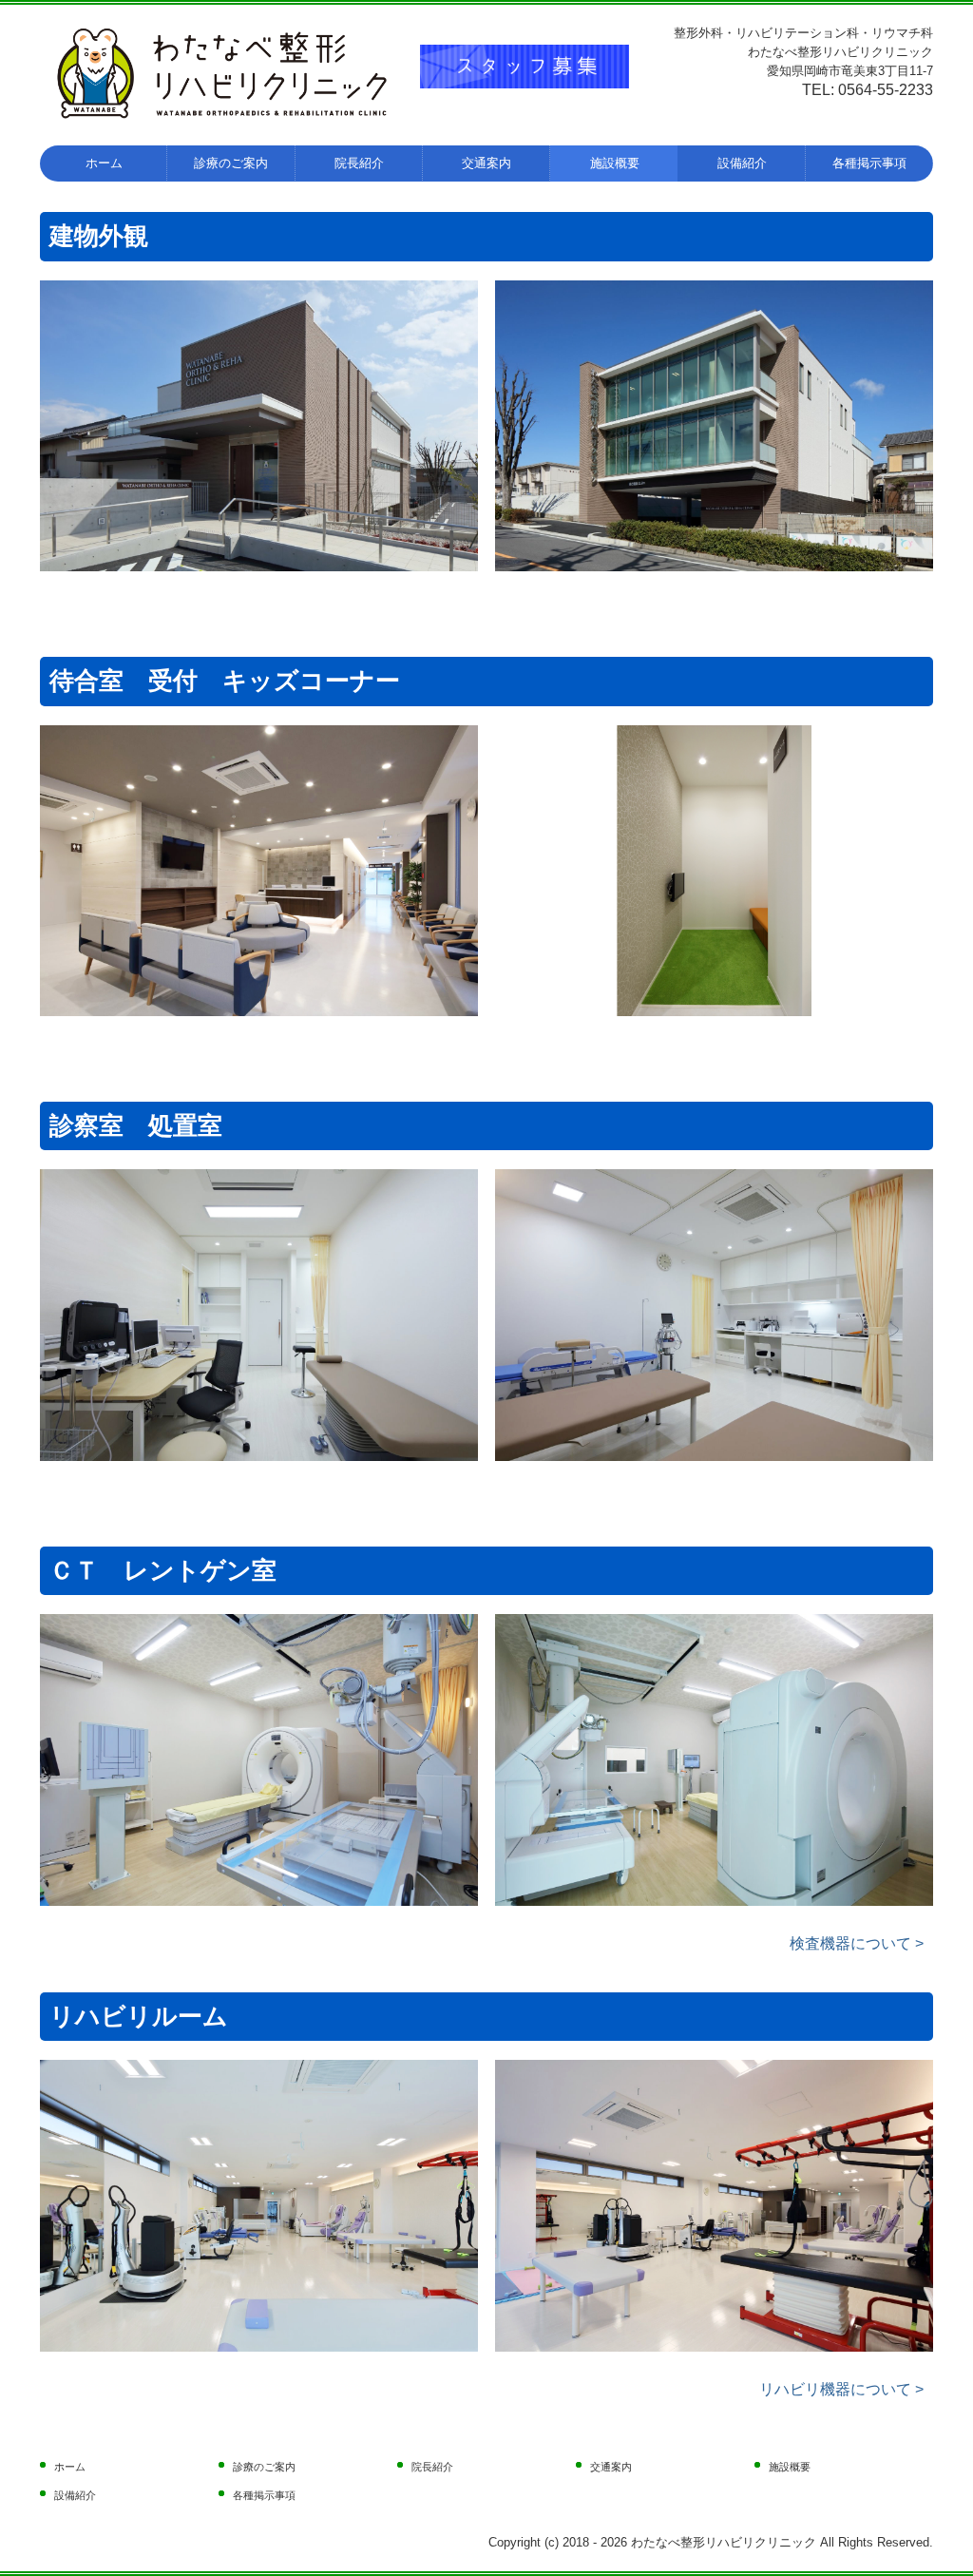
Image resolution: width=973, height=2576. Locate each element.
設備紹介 (742, 163)
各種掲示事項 (869, 163)
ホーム (104, 163)
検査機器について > (857, 1943)
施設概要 (615, 163)
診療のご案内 (231, 163)
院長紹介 (359, 163)
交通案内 (486, 163)
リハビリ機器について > (841, 2389)
